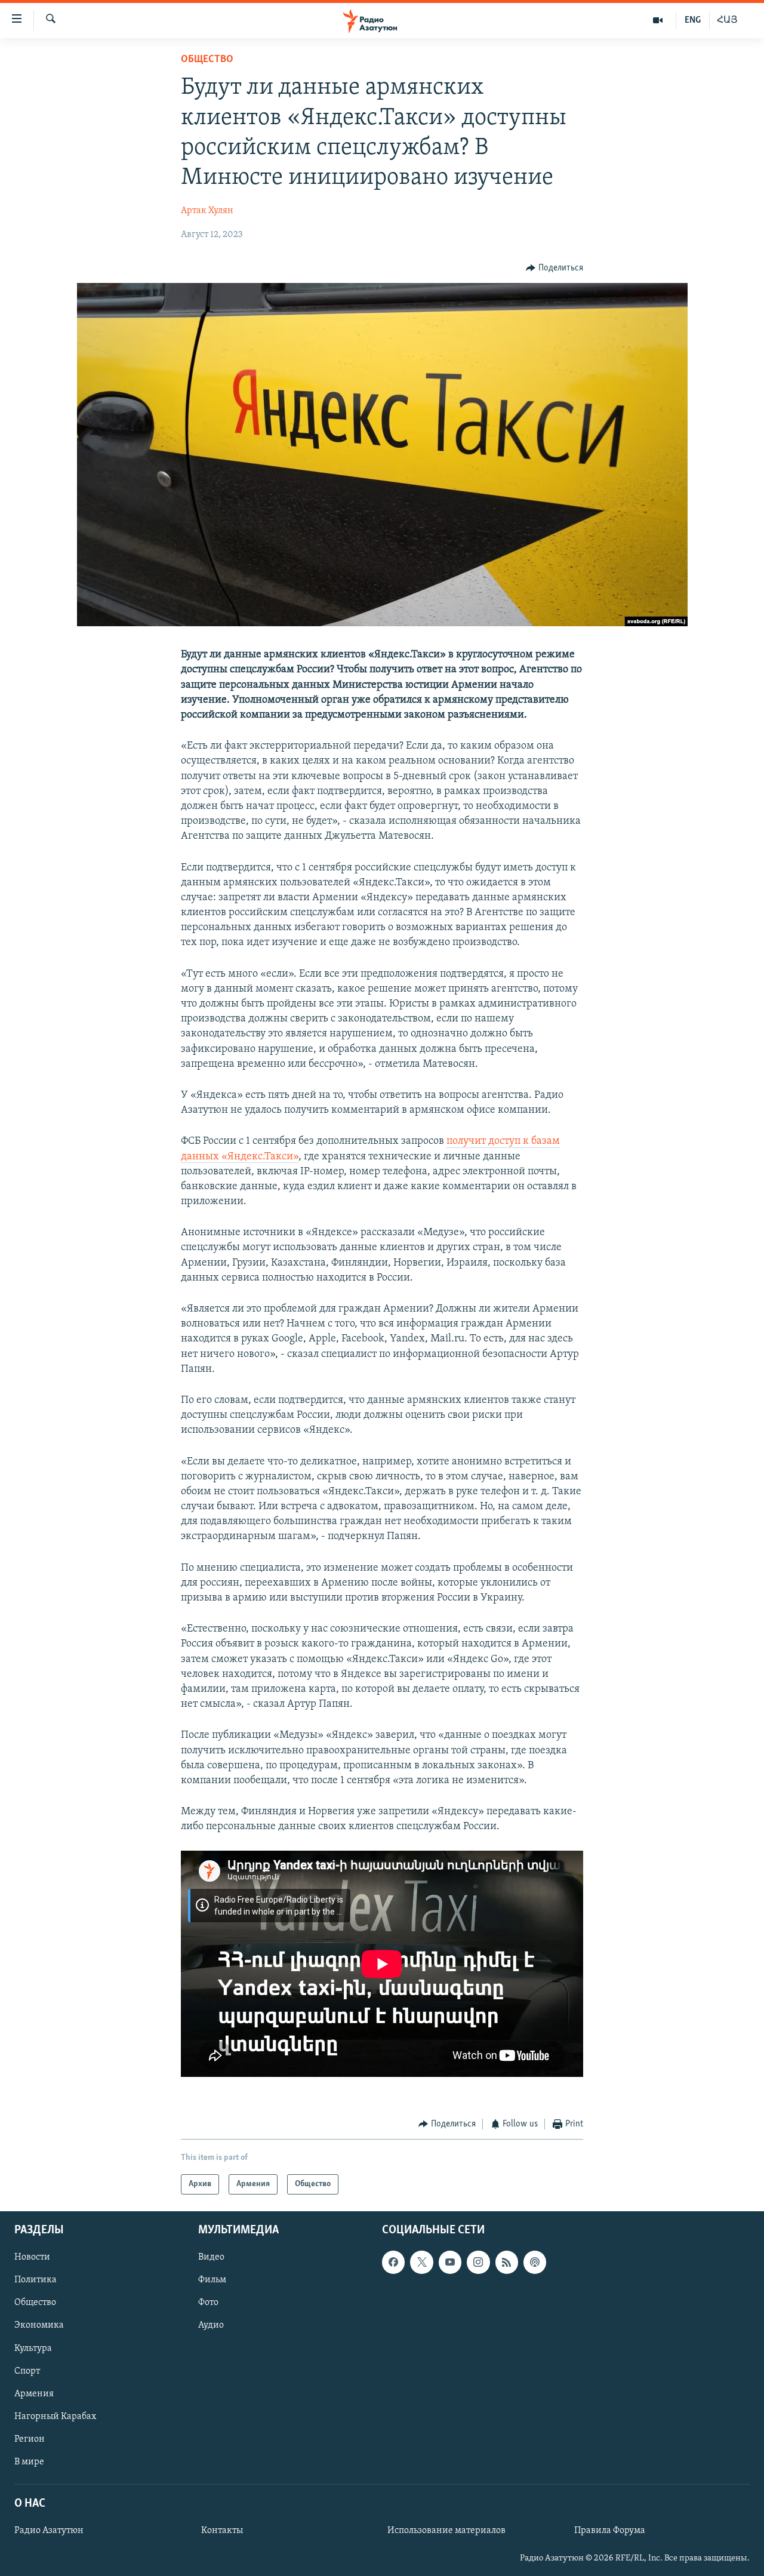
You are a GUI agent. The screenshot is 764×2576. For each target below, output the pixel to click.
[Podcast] (535, 2262)
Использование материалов (446, 2531)
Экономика (39, 2325)
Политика (36, 2280)
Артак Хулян (207, 211)
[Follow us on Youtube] (450, 2262)
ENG (693, 20)
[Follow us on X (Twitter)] (421, 2262)
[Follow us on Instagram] (478, 2262)
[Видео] (658, 20)
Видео (211, 2257)
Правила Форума (610, 2531)
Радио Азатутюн (49, 2531)
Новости (32, 2257)
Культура (33, 2349)
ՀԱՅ (727, 20)
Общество (207, 60)
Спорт (27, 2371)
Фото (208, 2303)
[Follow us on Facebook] (393, 2262)
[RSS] (507, 2262)
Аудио (211, 2325)
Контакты (222, 2531)
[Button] (554, 268)
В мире (29, 2462)
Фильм (212, 2280)
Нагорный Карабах (55, 2417)
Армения (34, 2394)
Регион (30, 2439)
